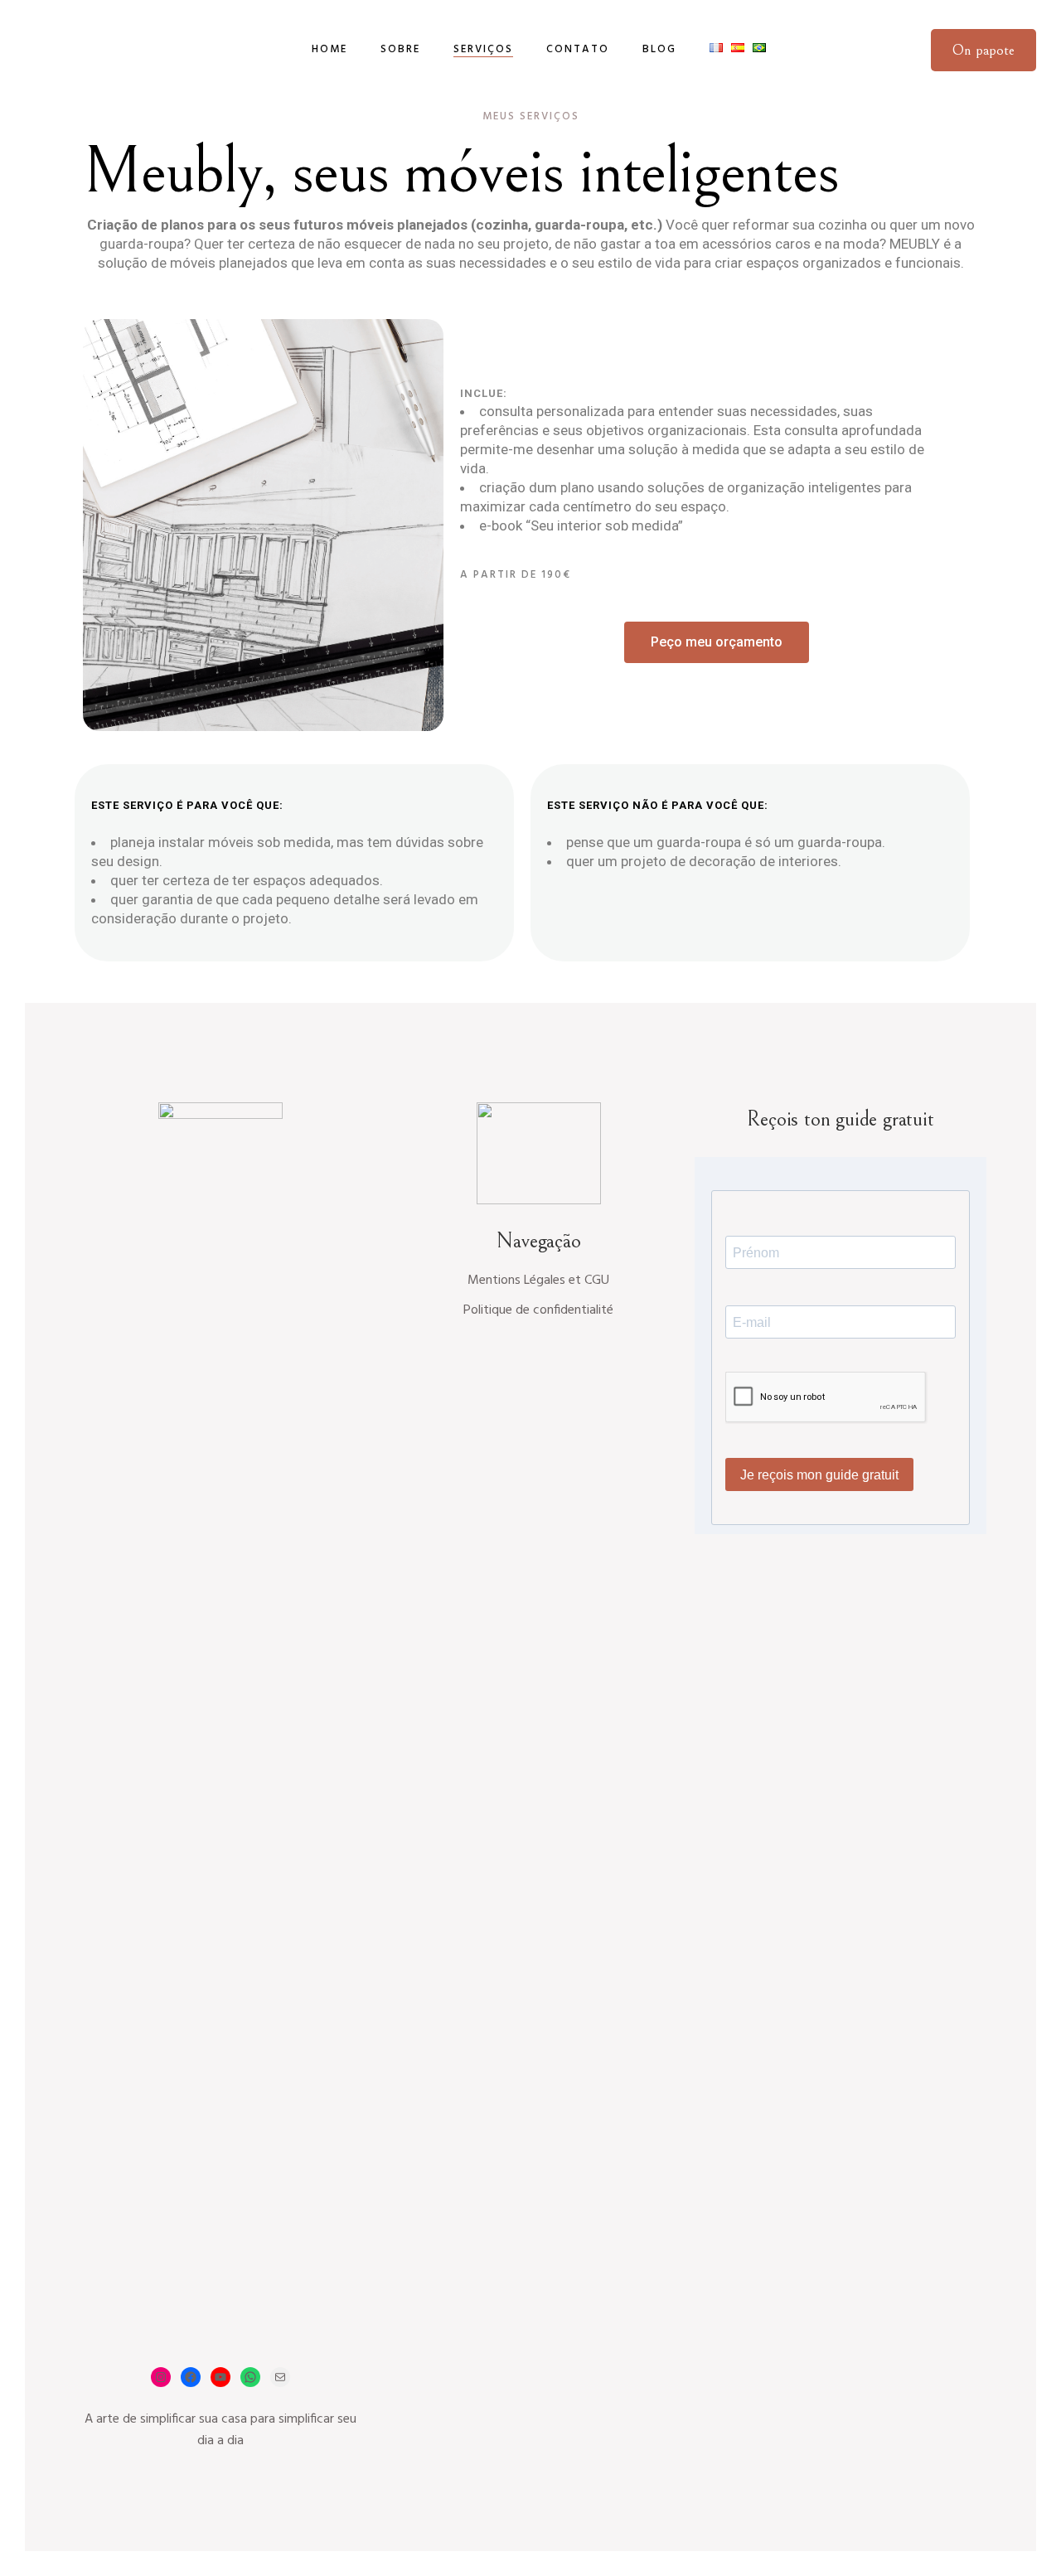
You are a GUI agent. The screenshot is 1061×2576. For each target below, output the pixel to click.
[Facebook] (191, 2377)
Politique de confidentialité (538, 1310)
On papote (983, 50)
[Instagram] (161, 2377)
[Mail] (280, 2377)
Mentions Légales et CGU (538, 1281)
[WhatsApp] (250, 2377)
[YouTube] (220, 2377)
